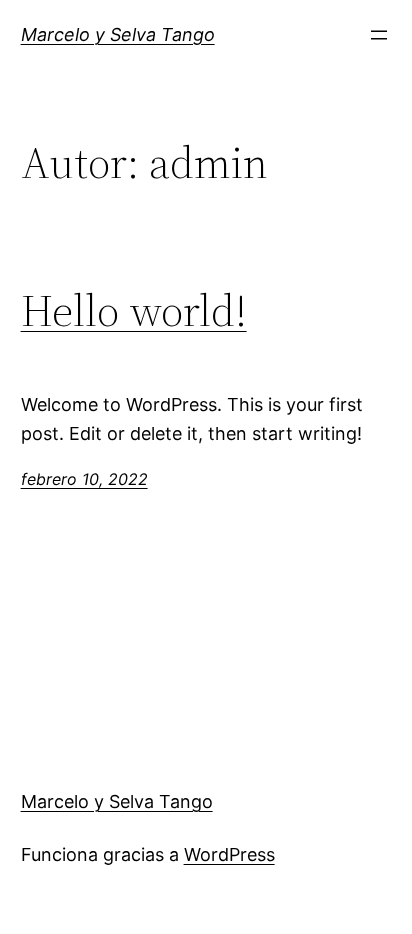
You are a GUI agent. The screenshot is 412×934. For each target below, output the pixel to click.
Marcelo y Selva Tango (118, 34)
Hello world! (134, 311)
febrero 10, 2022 (84, 479)
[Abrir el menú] (379, 35)
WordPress (229, 854)
